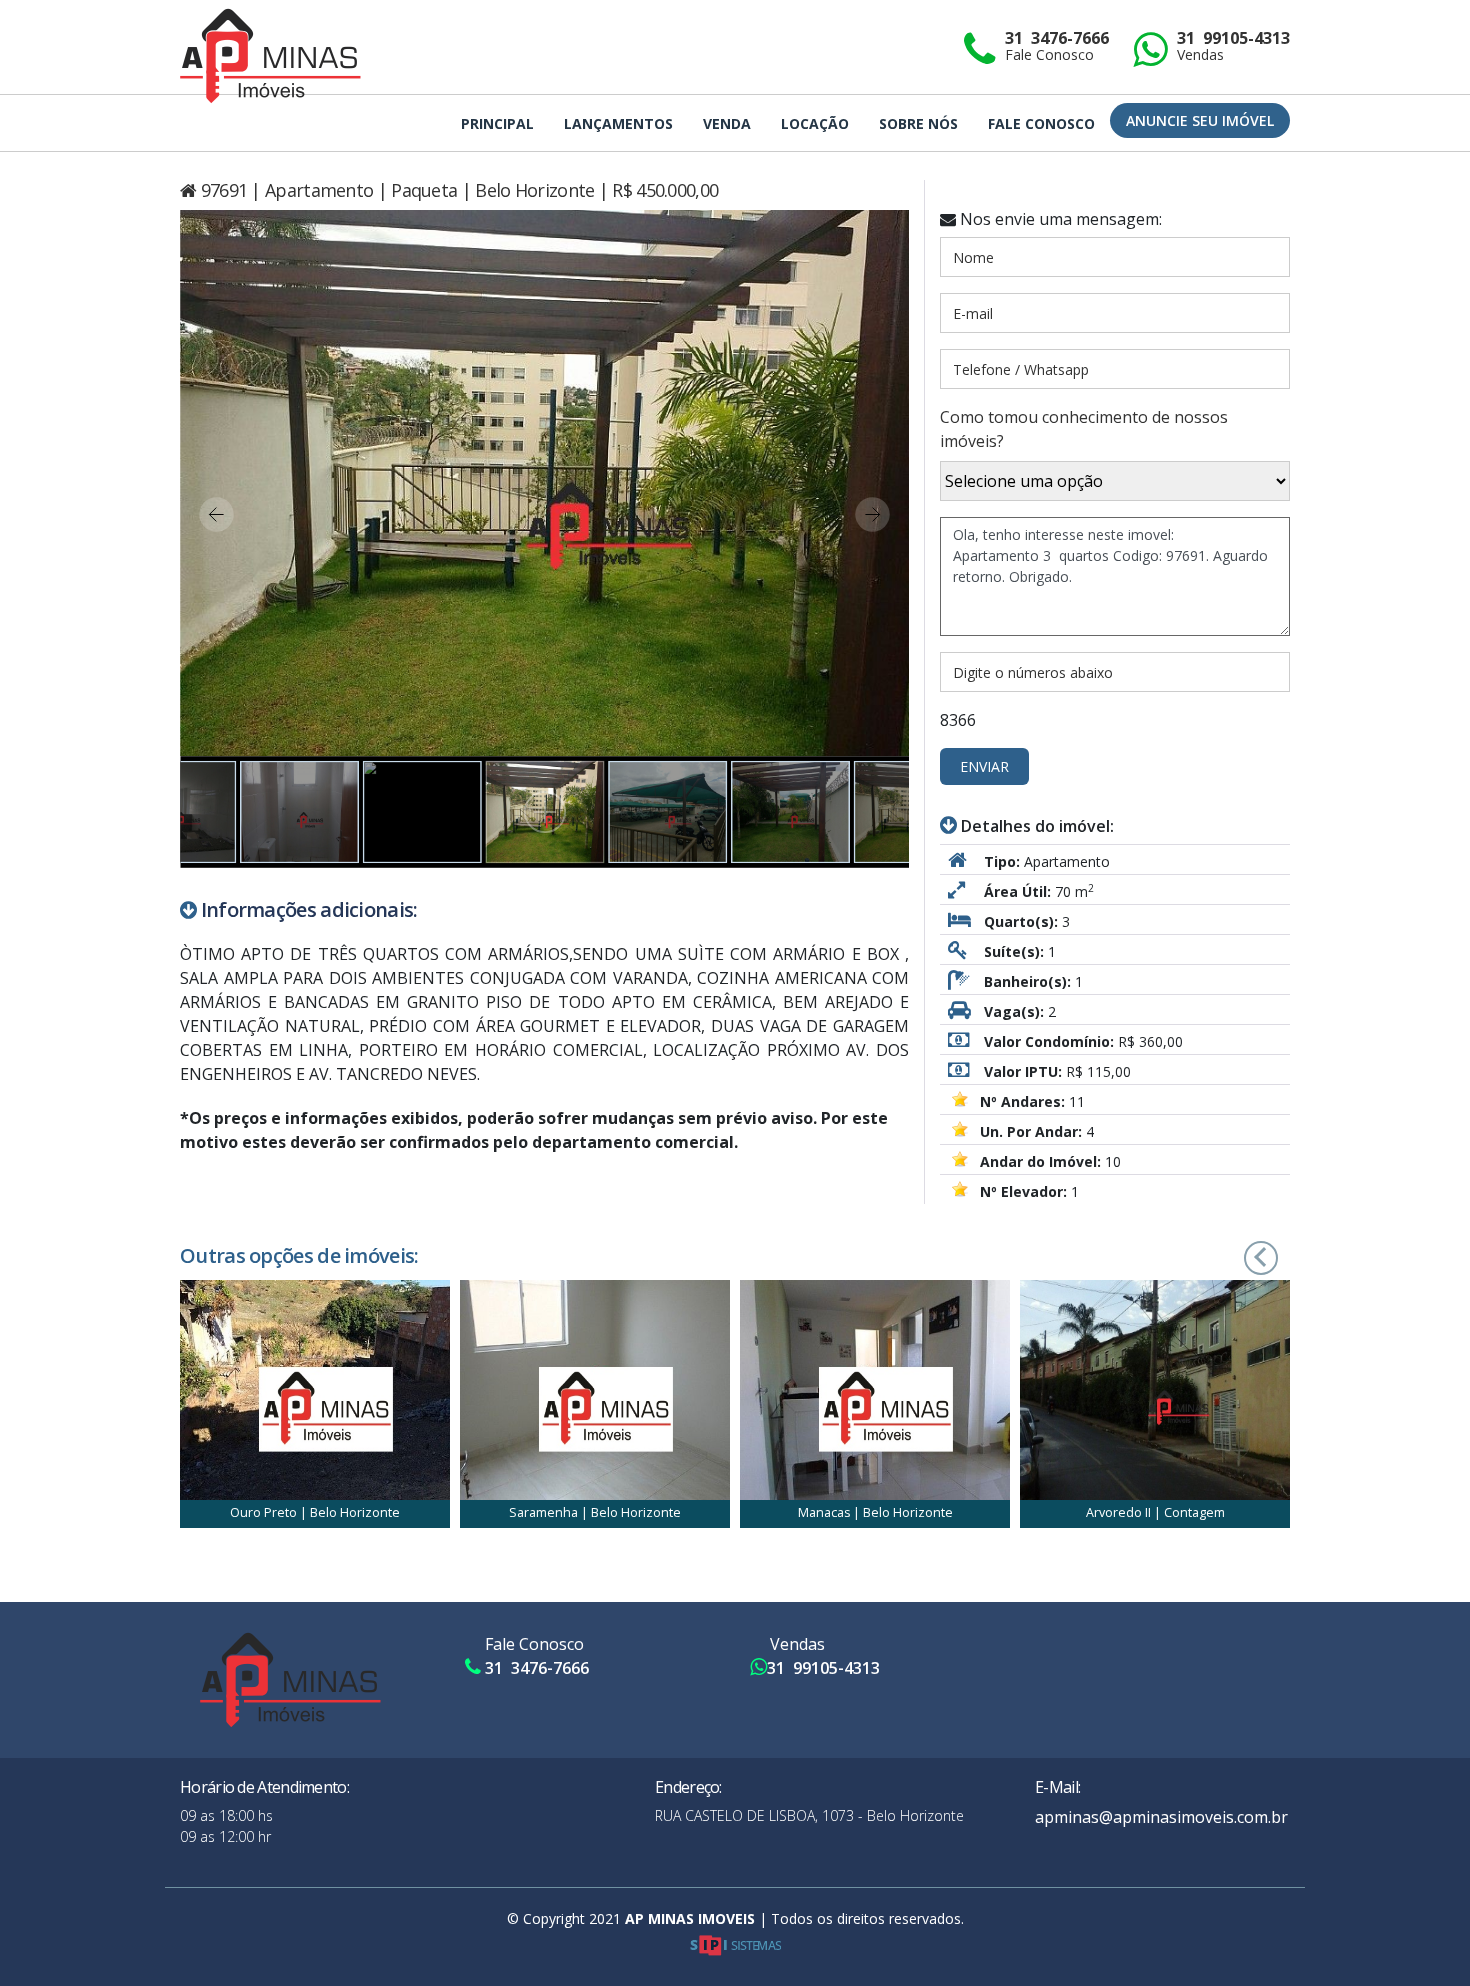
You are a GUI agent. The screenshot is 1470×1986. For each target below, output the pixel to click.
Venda (727, 123)
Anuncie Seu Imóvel (1200, 120)
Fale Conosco (1041, 123)
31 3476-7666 (1057, 47)
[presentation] (1234, 1255)
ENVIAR (984, 766)
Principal (497, 123)
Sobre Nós (918, 123)
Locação (815, 123)
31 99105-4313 (1233, 47)
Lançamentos (618, 123)
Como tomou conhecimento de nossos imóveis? (1084, 429)
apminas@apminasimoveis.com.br (1161, 1817)
